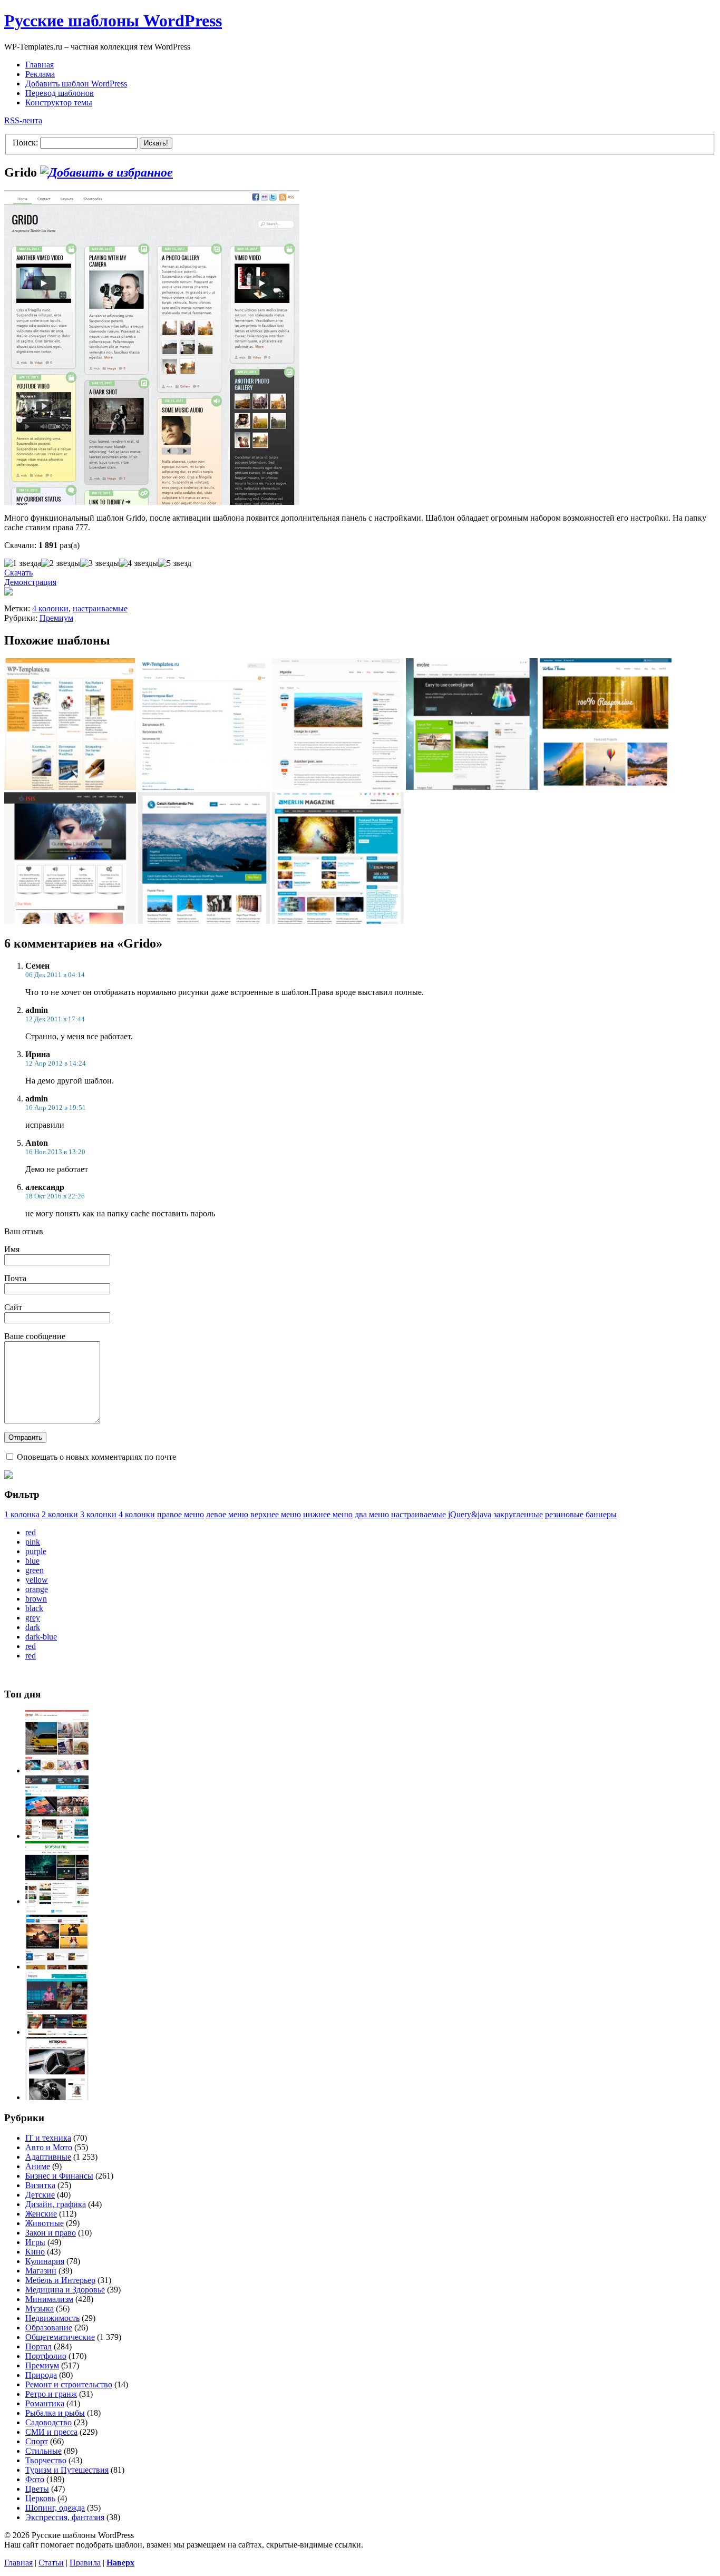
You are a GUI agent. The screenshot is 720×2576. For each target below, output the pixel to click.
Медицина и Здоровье (65, 2290)
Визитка (40, 2185)
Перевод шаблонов (60, 93)
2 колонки (60, 1514)
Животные (45, 2223)
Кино (35, 2252)
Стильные (43, 2451)
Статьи (51, 2563)
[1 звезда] (23, 563)
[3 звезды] (100, 563)
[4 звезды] (139, 563)
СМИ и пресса (51, 2432)
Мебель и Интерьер (60, 2280)
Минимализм (49, 2299)
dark (33, 1627)
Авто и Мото (49, 2147)
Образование (49, 2328)
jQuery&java (470, 1514)
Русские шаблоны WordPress (113, 21)
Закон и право (51, 2233)
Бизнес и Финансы (59, 2176)
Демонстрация (30, 582)
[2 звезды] (61, 563)
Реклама (40, 74)
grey (33, 1618)
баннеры (601, 1514)
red (31, 1532)
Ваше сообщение (35, 1336)
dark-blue (41, 1637)
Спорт (37, 2441)
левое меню (227, 1514)
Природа (41, 2375)
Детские (40, 2195)
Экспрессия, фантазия (65, 2517)
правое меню (181, 1514)
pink (33, 1542)
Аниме (38, 2166)
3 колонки (98, 1514)
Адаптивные (48, 2157)
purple (36, 1551)
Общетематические (60, 2337)
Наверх (120, 2563)
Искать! (156, 143)
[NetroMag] (57, 2097)
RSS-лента (23, 120)
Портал (38, 2346)
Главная (40, 65)
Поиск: (25, 143)
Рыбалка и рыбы (55, 2413)
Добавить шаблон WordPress (76, 84)
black (34, 1608)
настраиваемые (100, 608)
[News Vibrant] (57, 1836)
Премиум (56, 618)
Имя (12, 1249)
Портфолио (46, 2356)
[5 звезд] (175, 563)
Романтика (45, 2403)
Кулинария (45, 2261)
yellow (37, 1580)
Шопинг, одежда (55, 2508)
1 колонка (22, 1514)
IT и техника (48, 2138)
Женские (41, 2214)
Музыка (40, 2309)
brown (36, 1599)
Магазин (41, 2271)
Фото (35, 2479)
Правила (85, 2563)
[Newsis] (57, 1967)
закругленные (518, 1514)
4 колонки (50, 608)
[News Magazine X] (57, 1770)
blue (32, 1561)
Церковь (40, 2498)
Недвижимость (52, 2318)
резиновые (564, 1514)
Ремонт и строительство (69, 2384)
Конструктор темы (59, 103)
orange (37, 1589)
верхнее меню (276, 1514)
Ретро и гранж (51, 2394)
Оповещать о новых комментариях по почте (96, 1457)
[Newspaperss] (57, 2032)
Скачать (18, 573)
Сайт (13, 1307)
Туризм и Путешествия (67, 2470)
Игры (35, 2242)
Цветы (37, 2489)
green (35, 1570)
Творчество (46, 2460)
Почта (15, 1278)
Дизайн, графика (56, 2204)
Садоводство (48, 2422)
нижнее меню (328, 1514)
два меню (372, 1514)
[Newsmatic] (57, 1901)
